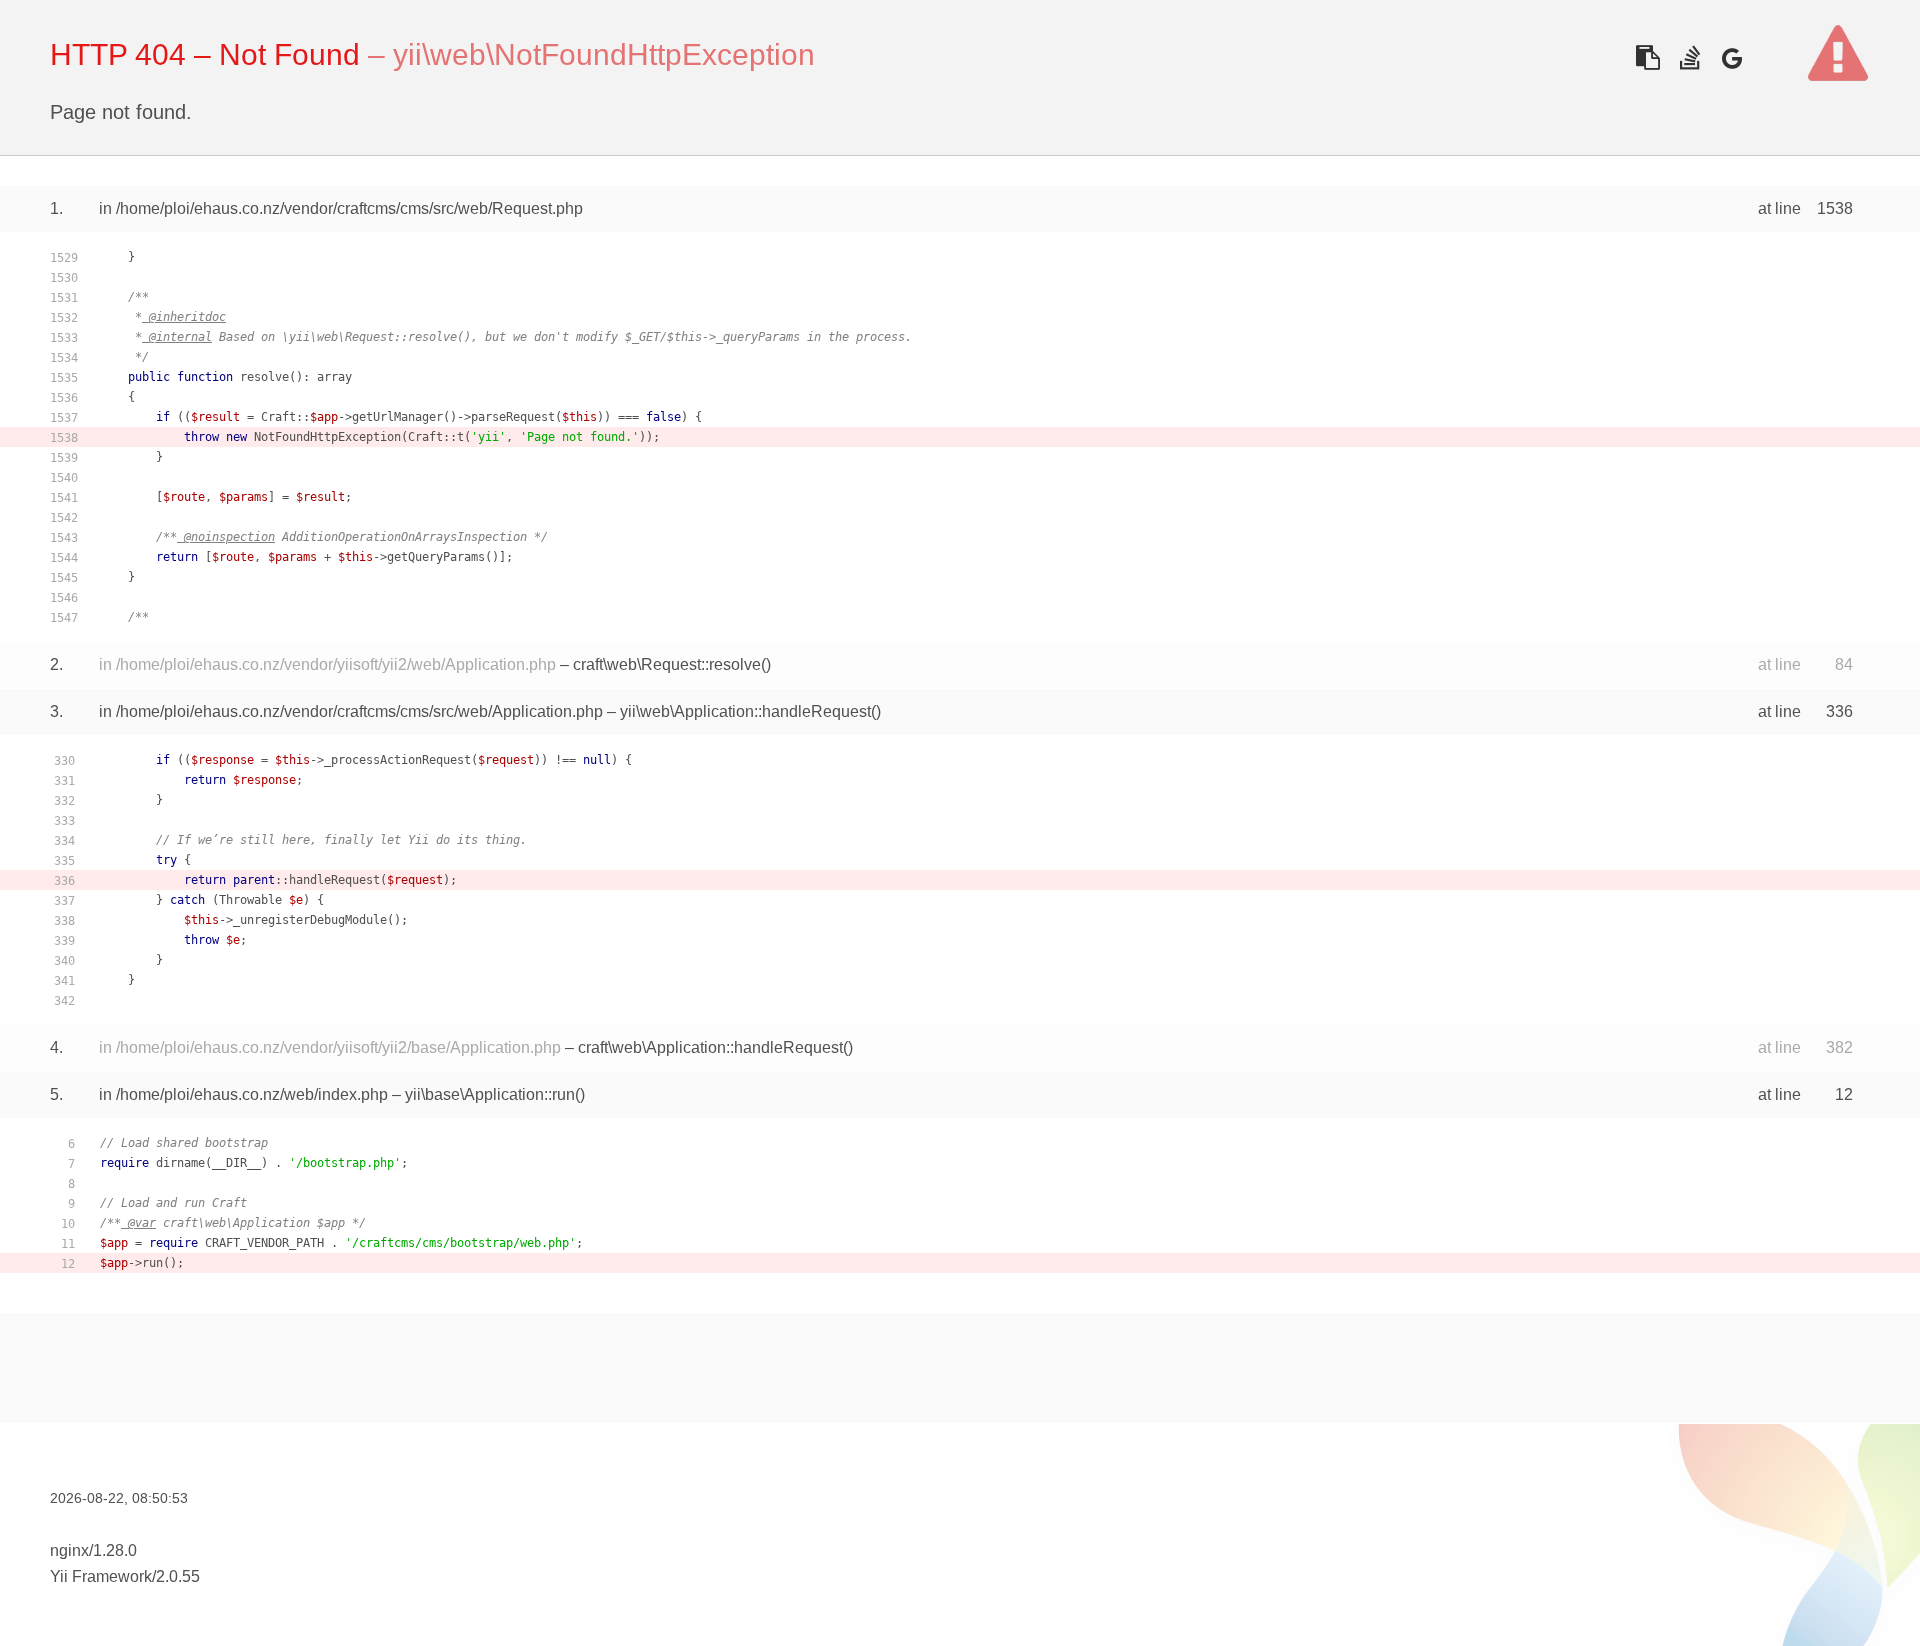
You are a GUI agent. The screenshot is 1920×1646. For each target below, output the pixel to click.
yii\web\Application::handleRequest (745, 711)
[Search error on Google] (1731, 57)
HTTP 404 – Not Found (205, 54)
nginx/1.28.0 (93, 1550)
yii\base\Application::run (490, 1094)
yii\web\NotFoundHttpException (604, 54)
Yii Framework (101, 1576)
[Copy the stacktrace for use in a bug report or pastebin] (1647, 57)
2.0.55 (178, 1576)
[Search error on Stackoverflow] (1689, 57)
